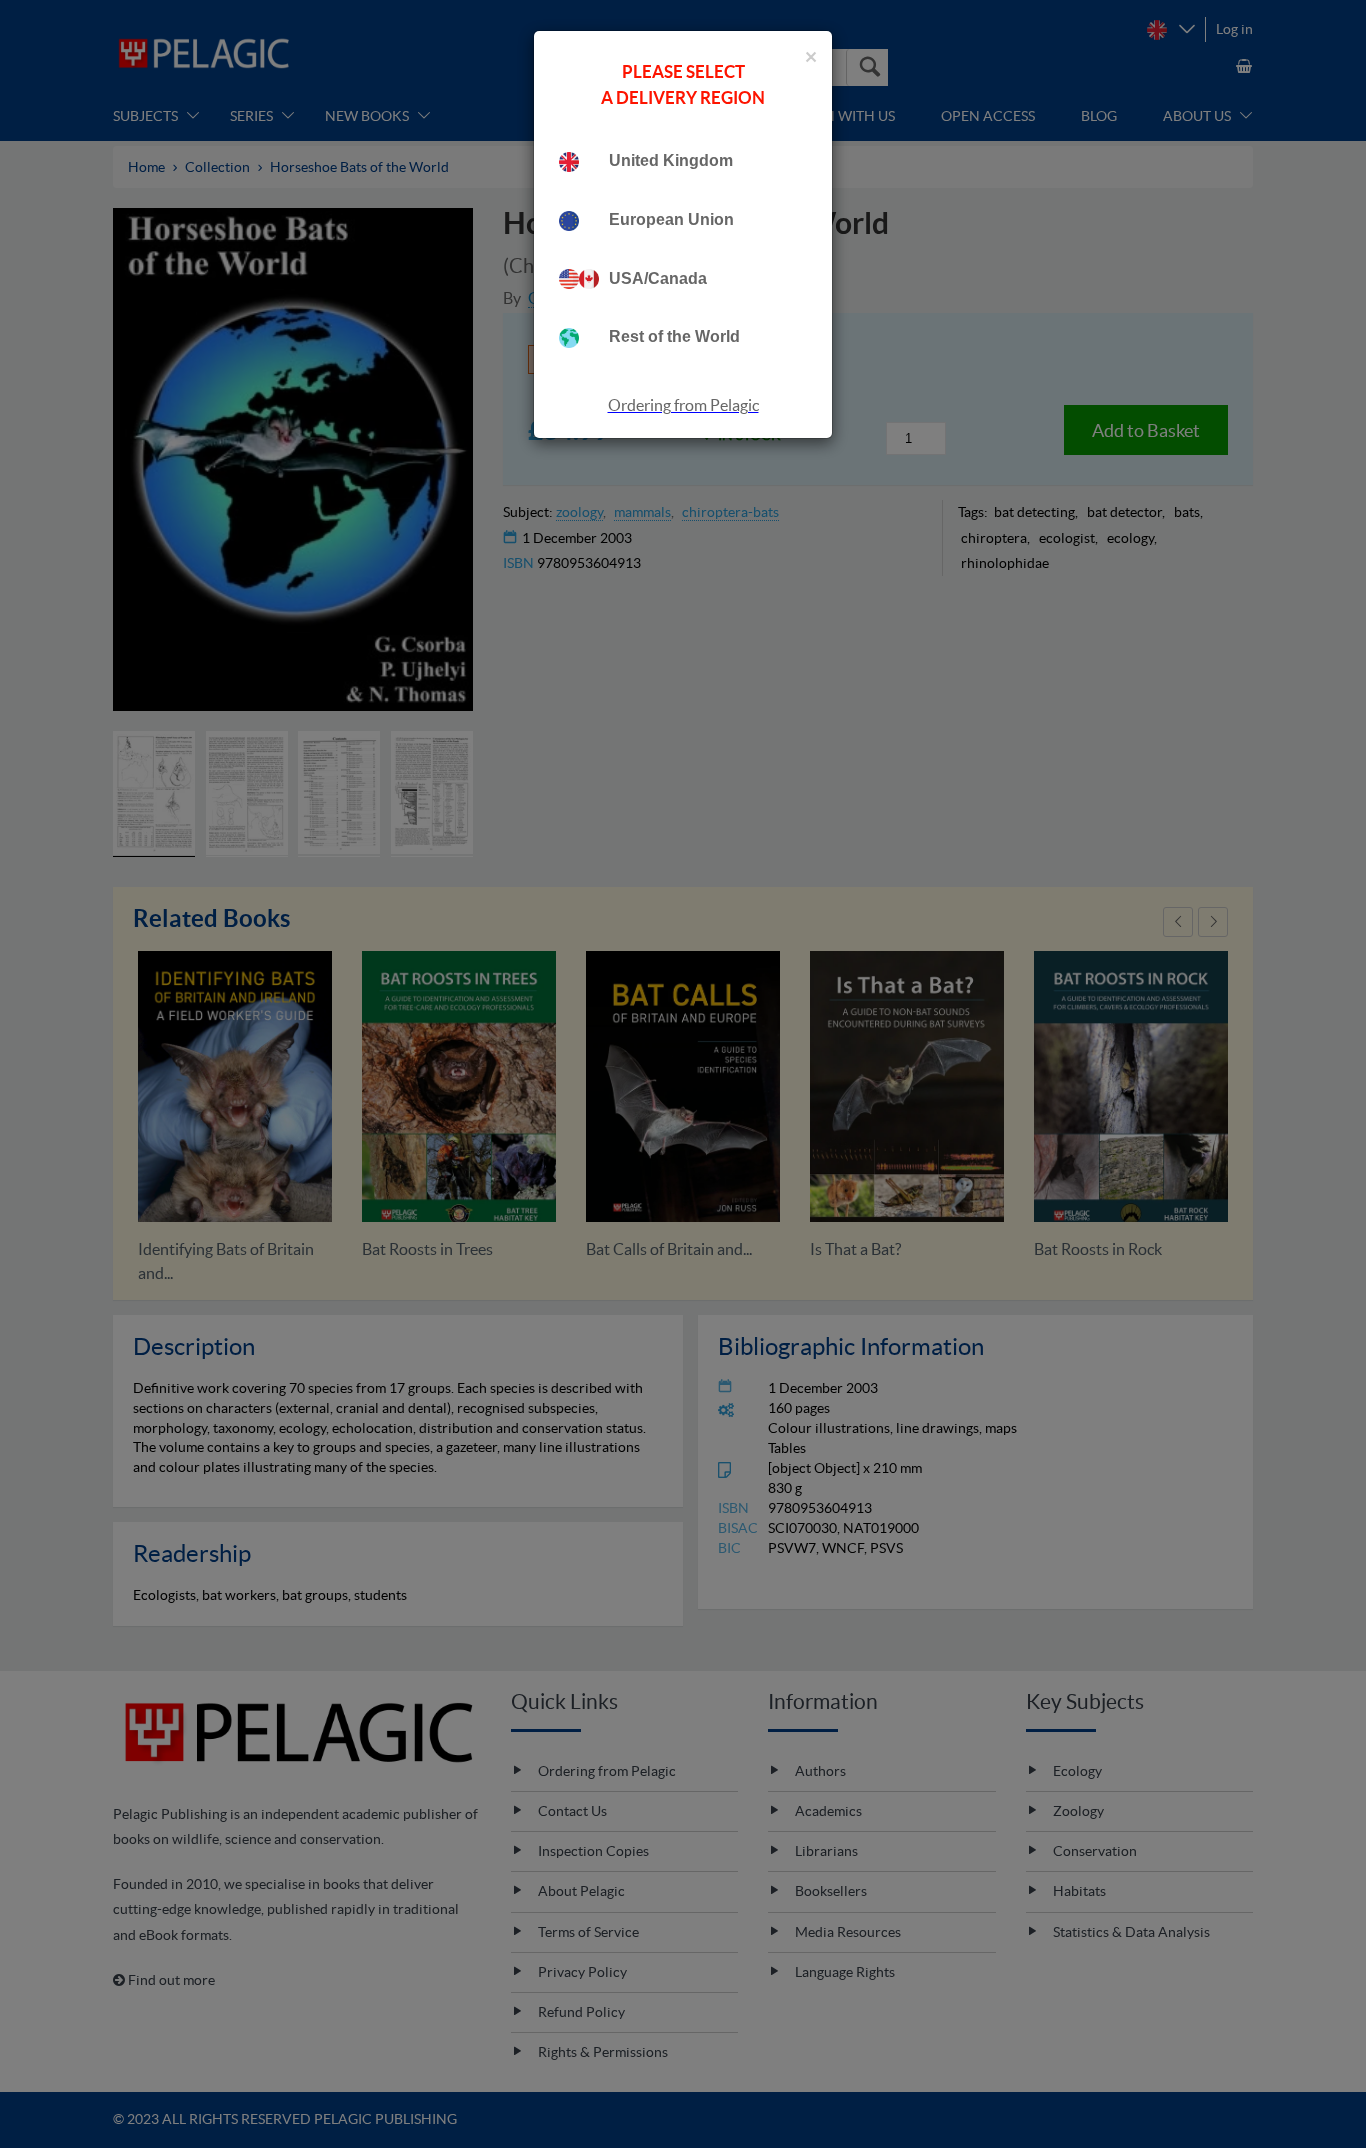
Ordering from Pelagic (683, 405)
